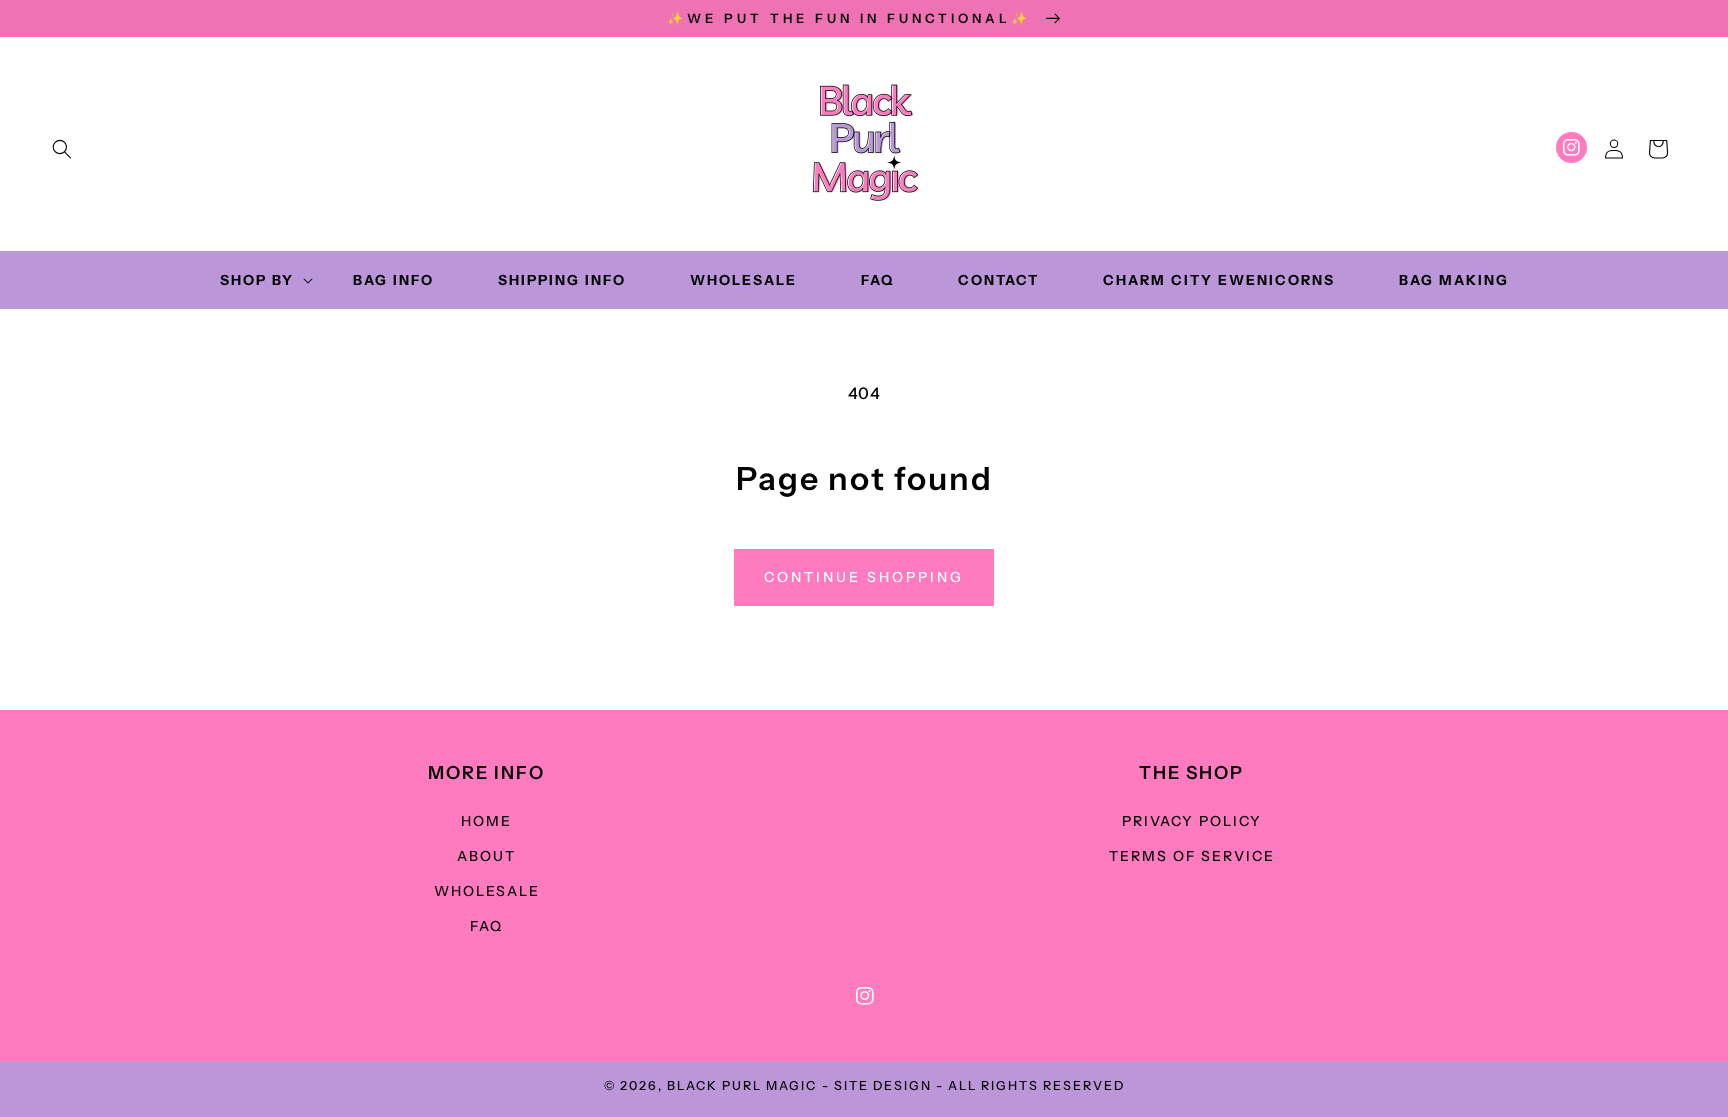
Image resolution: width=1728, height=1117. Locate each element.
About (486, 856)
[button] (62, 149)
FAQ (486, 926)
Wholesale (487, 891)
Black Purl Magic (742, 1085)
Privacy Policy (1192, 821)
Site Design (883, 1085)
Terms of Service (1192, 856)
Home (486, 821)
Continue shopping (864, 577)
